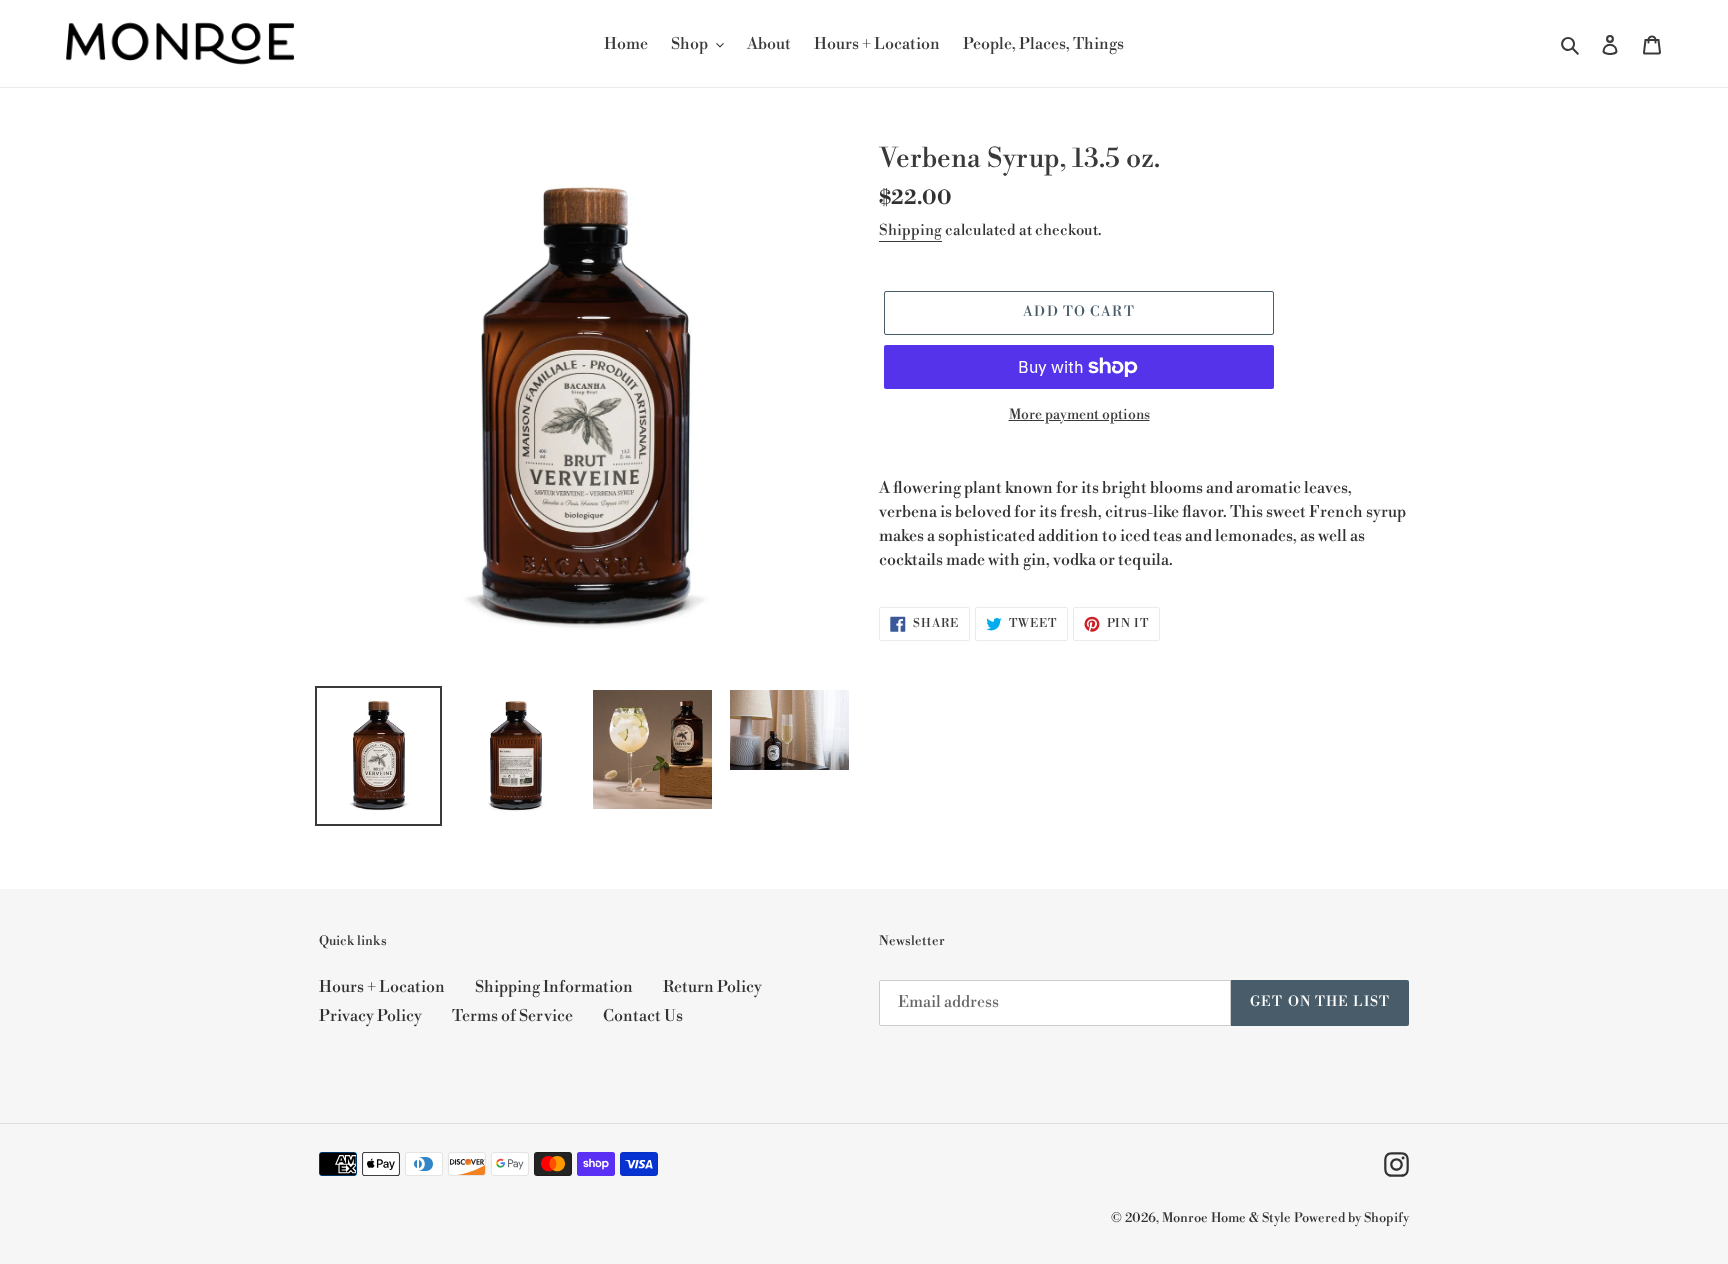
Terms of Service (512, 1016)
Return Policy (712, 987)
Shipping (910, 230)
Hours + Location (382, 987)
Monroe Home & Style (1226, 1218)
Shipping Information (554, 987)
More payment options (1079, 415)
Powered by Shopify (1351, 1218)
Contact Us (643, 1016)
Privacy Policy (370, 1016)
